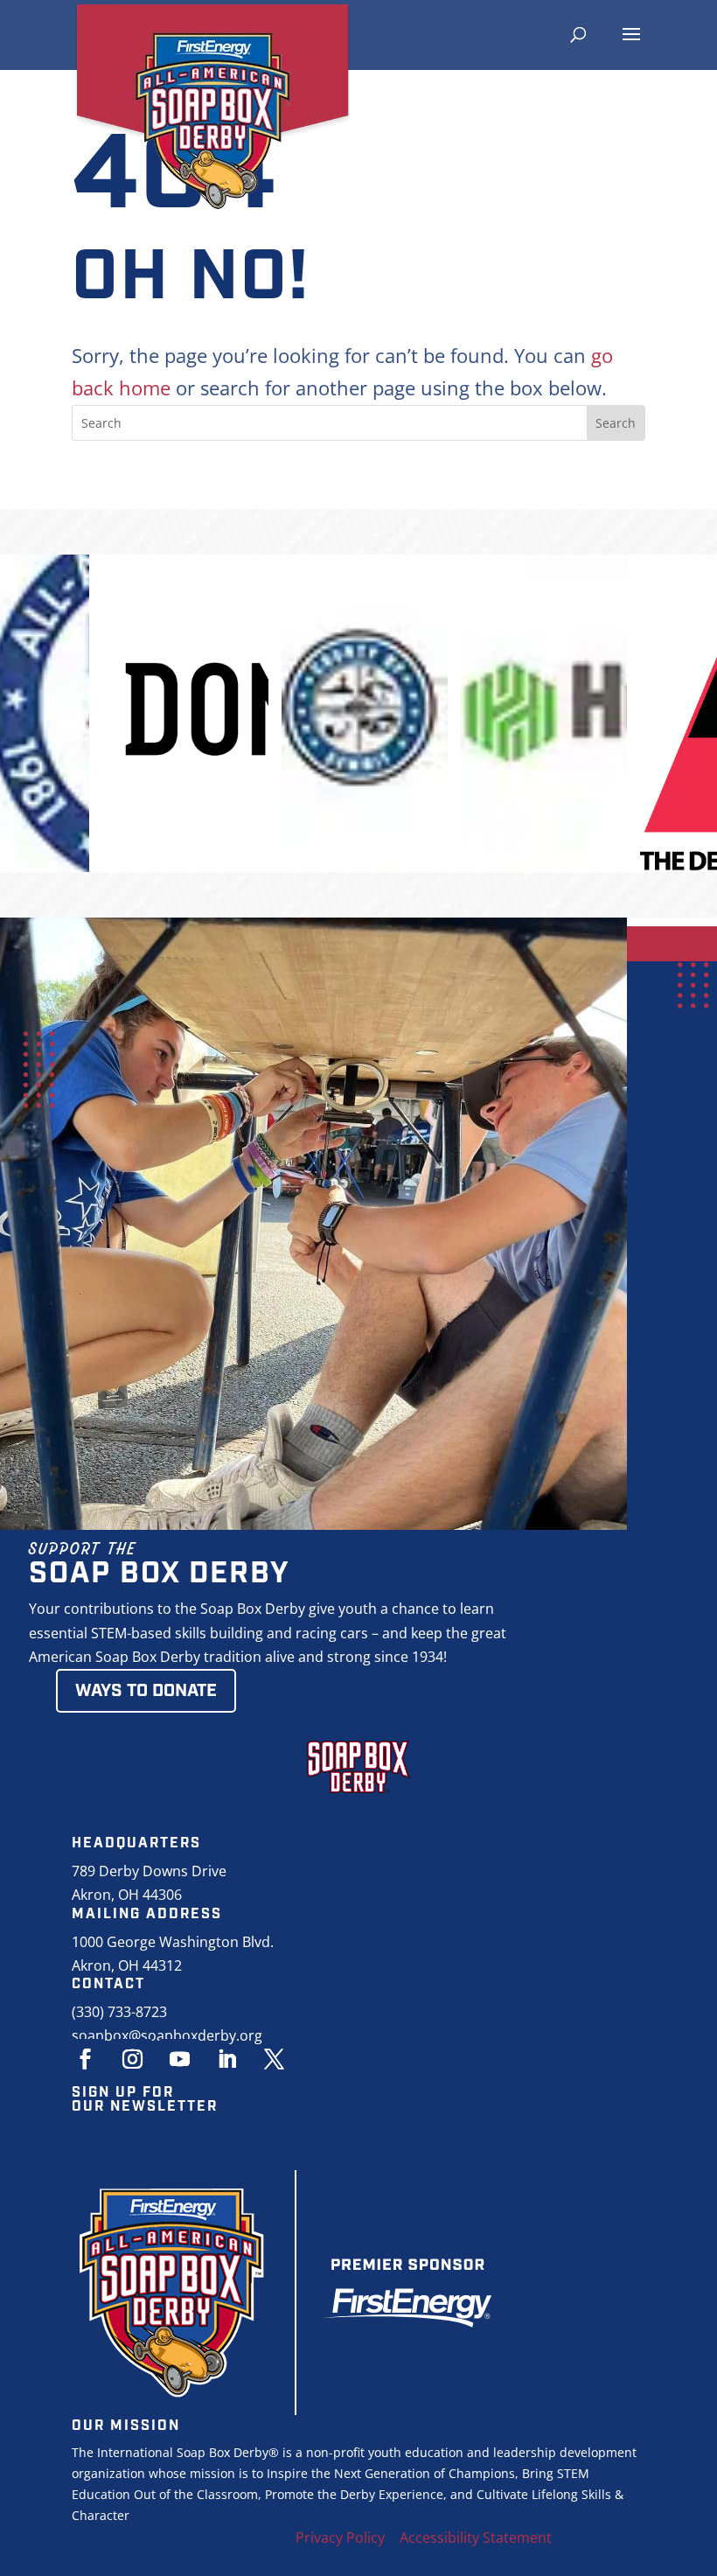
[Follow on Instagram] (132, 2059)
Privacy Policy (340, 2538)
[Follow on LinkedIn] (226, 2059)
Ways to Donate (146, 1691)
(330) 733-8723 (119, 2012)
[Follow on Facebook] (85, 2059)
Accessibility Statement (476, 2538)
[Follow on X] (274, 2059)
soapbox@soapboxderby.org (167, 2035)
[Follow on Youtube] (179, 2059)
